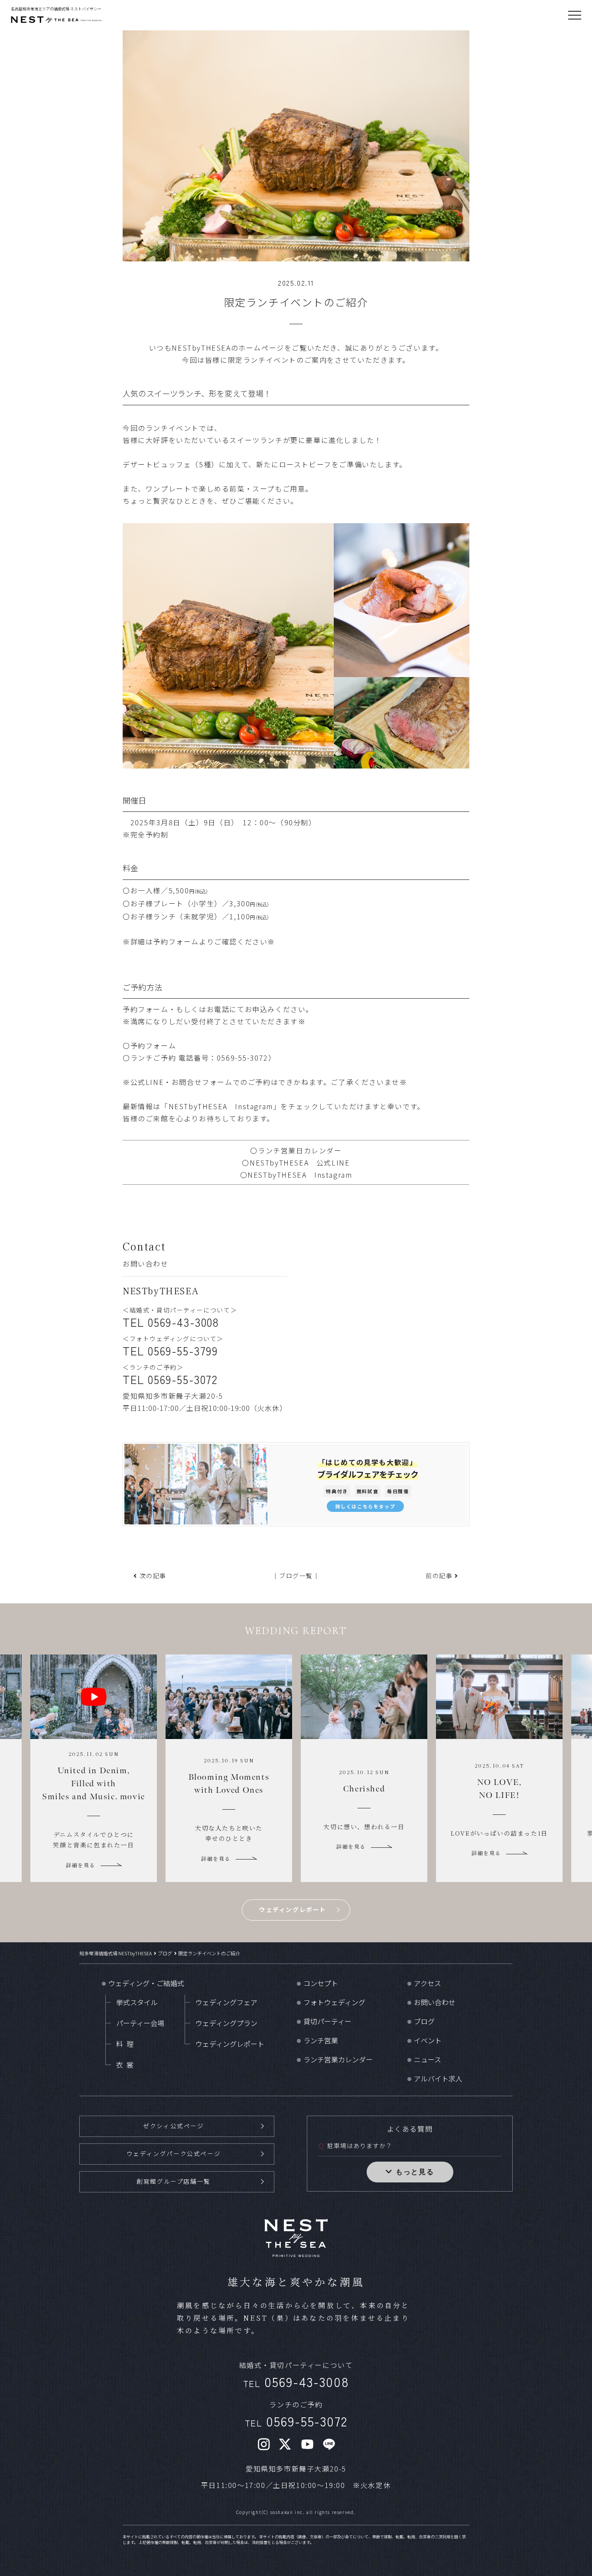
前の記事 (439, 1576)
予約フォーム (176, 941)
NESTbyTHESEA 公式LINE (300, 1163)
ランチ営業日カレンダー (300, 1150)
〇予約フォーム (149, 1045)
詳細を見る (81, 1858)
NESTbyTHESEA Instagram (221, 1106)
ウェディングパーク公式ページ (174, 2153)
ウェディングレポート (293, 1909)
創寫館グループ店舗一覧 (174, 2181)
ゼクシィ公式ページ (173, 2126)
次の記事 (153, 1576)
